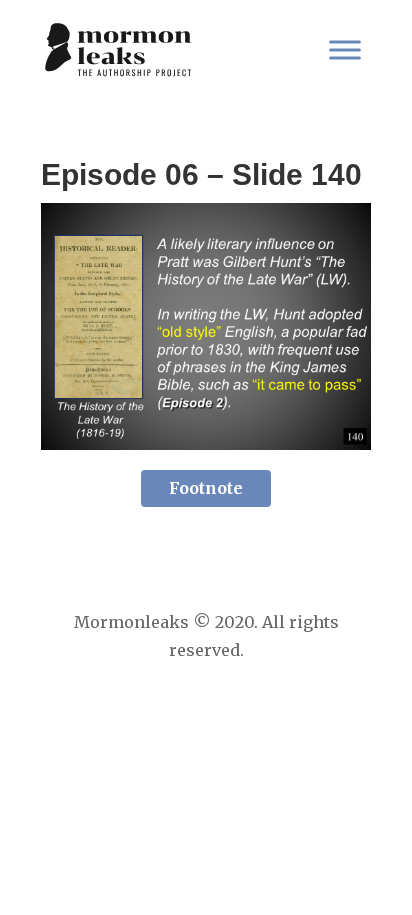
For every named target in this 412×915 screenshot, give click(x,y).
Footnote (206, 488)
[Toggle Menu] (345, 49)
